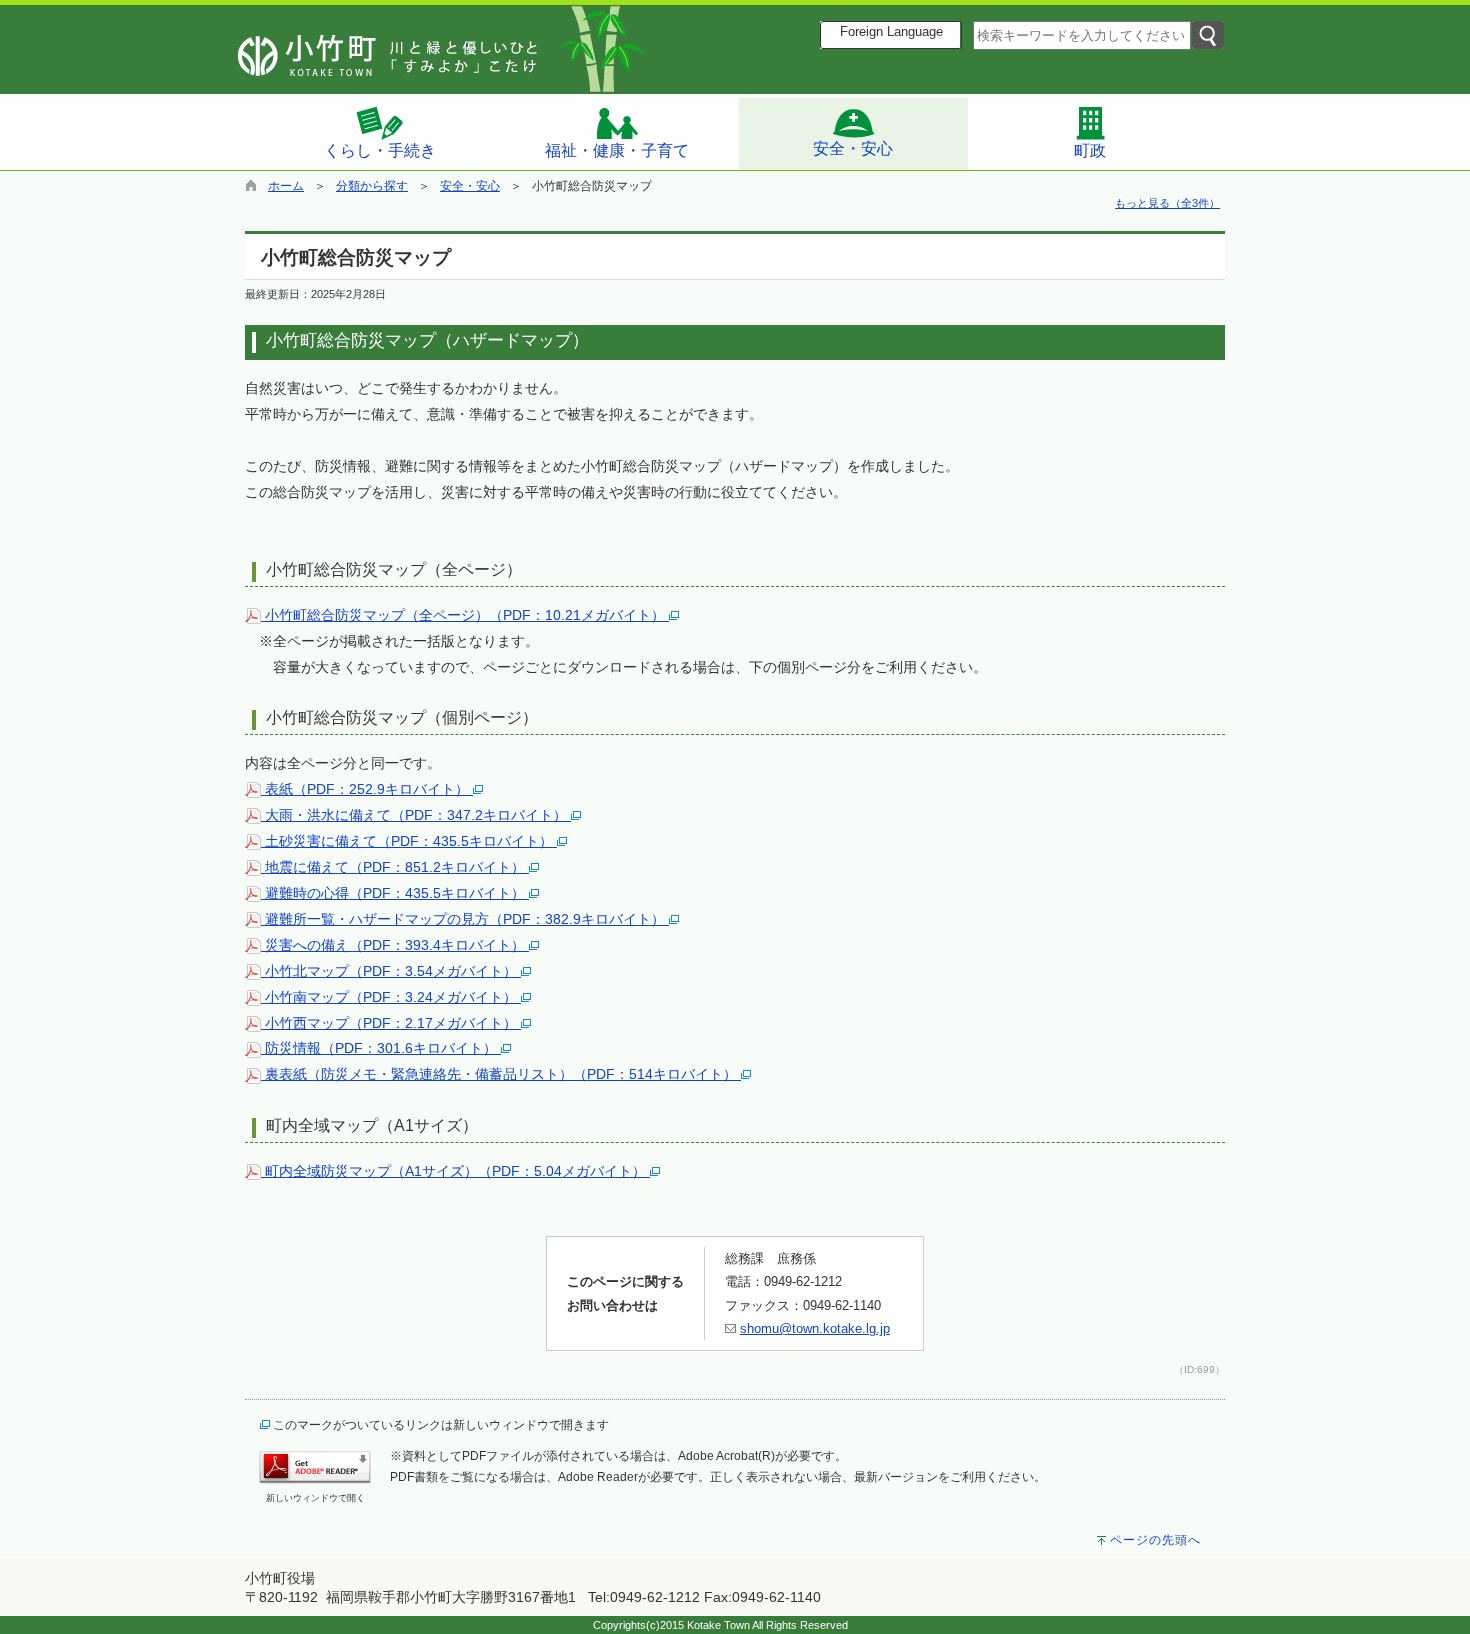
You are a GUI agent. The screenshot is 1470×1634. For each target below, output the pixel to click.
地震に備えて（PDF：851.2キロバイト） (395, 867)
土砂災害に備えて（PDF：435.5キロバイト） (409, 841)
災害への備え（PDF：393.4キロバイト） (395, 945)
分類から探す (372, 186)
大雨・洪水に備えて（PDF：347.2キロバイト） (416, 815)
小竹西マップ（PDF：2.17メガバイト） (391, 1023)
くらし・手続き (380, 150)
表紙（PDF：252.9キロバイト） (367, 789)
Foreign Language (891, 32)
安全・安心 (853, 148)
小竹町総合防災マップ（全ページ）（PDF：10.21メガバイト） (465, 615)
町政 (1090, 150)
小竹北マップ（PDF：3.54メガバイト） (391, 971)
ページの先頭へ (1155, 1540)
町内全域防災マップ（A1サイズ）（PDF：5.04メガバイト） (455, 1171)
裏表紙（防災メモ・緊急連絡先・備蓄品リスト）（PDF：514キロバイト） (501, 1074)
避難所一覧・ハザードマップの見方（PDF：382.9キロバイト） (465, 919)
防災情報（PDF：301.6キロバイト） (381, 1048)
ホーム (286, 186)
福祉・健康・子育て (617, 150)
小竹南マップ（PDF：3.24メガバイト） (391, 997)
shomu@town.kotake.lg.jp (815, 1328)
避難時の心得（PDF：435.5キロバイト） (395, 893)
